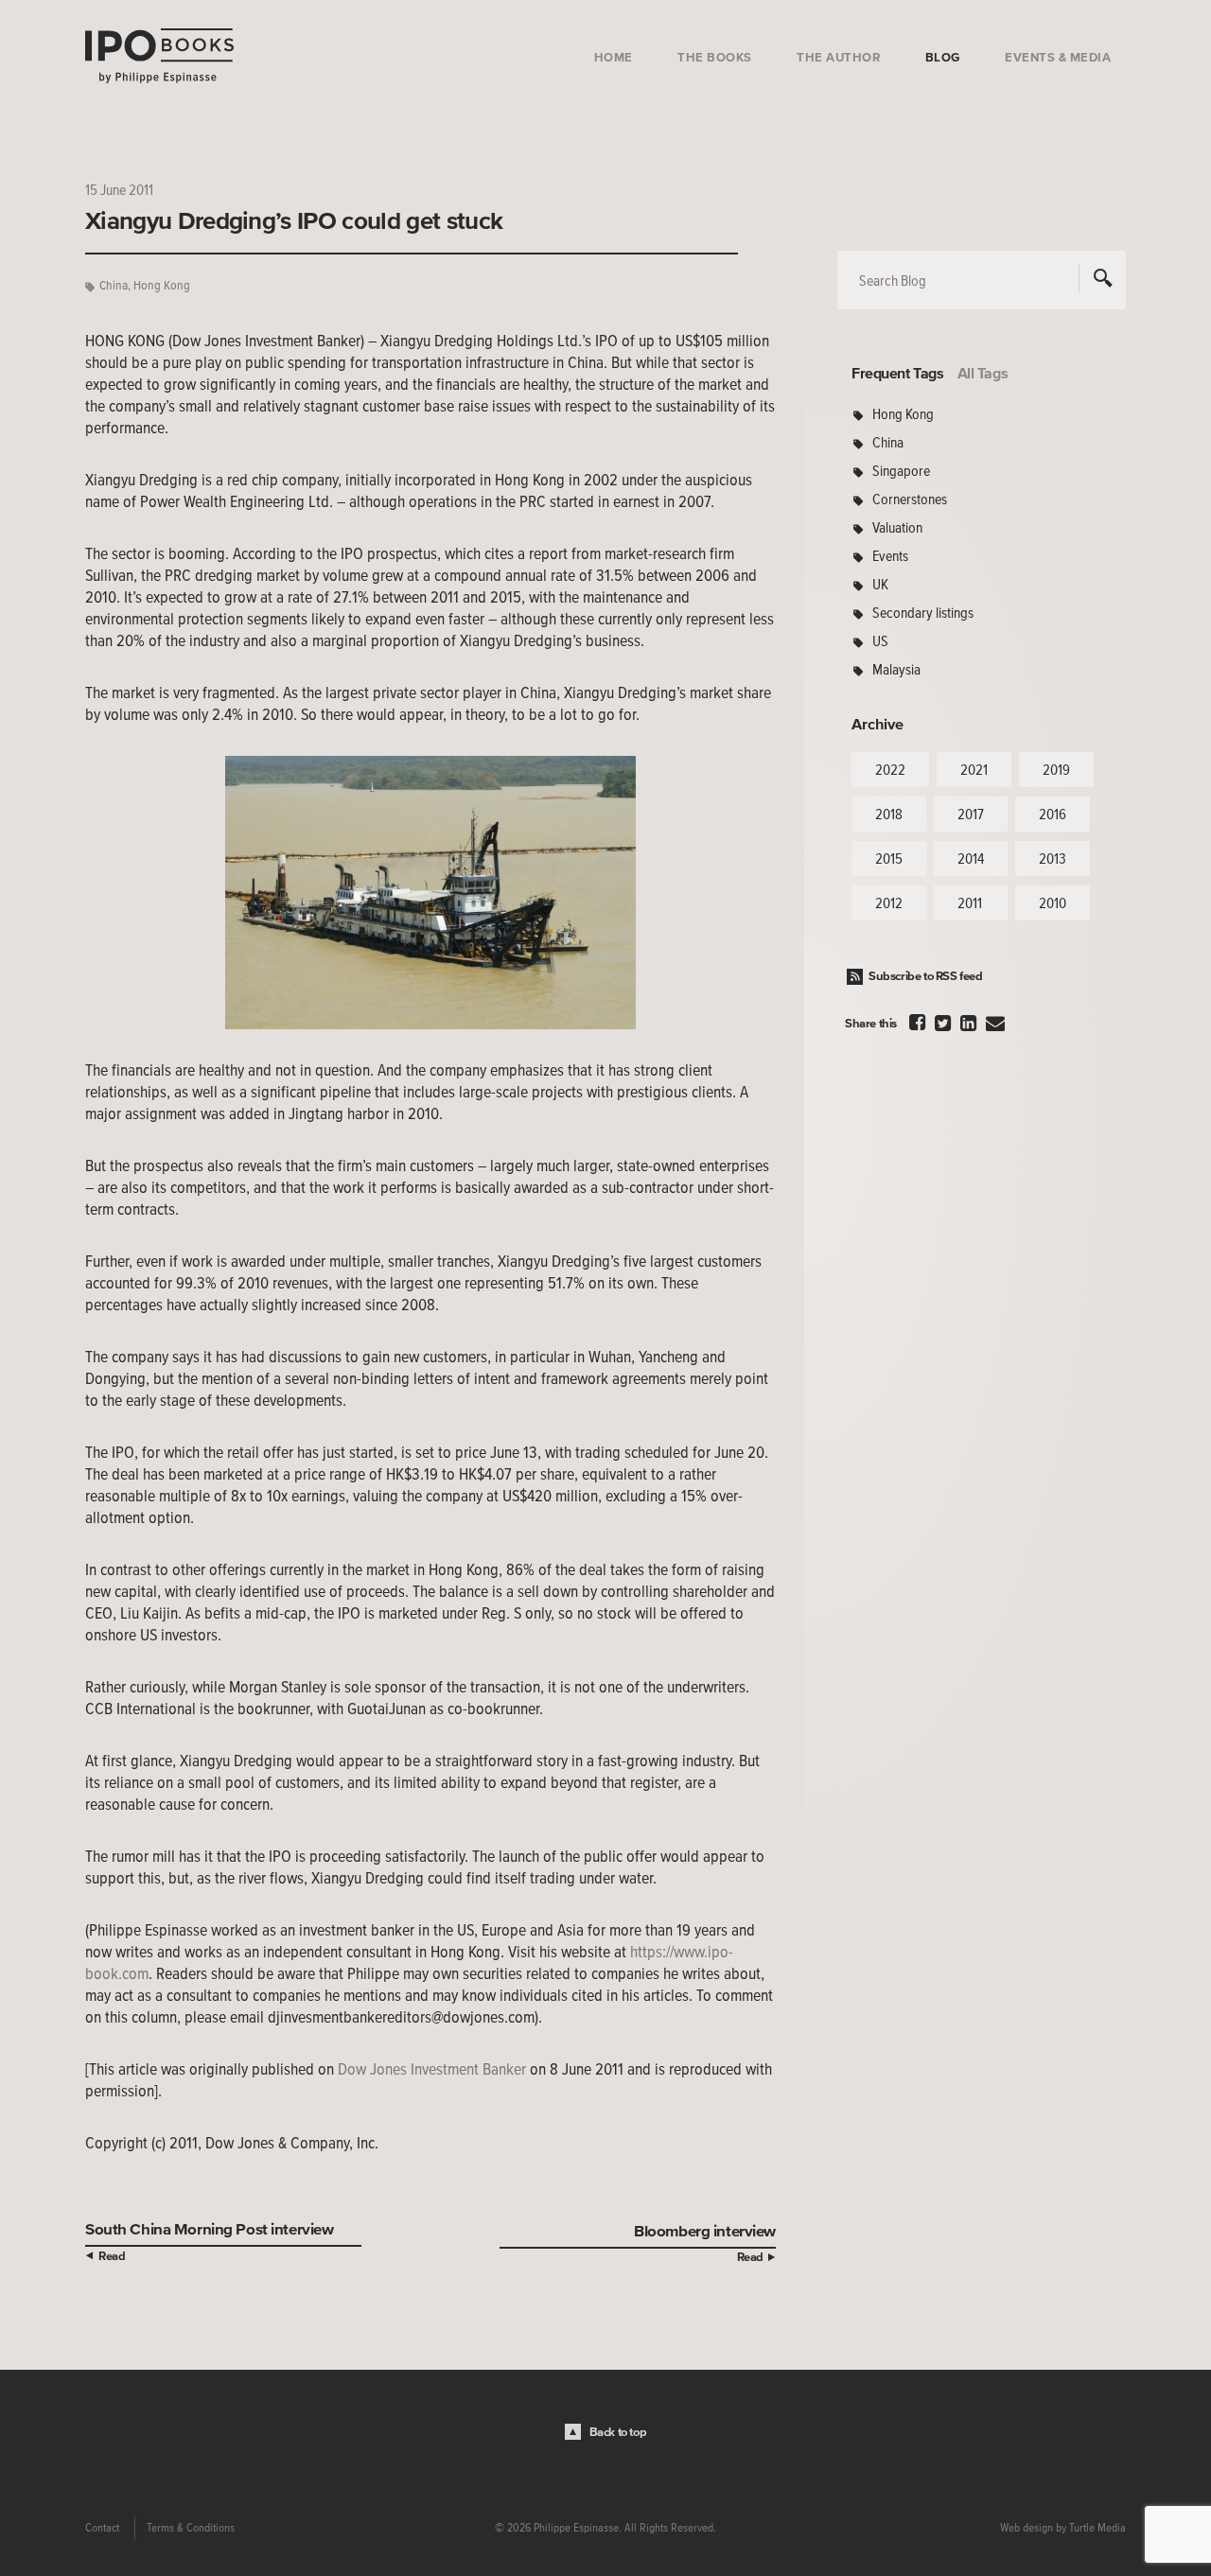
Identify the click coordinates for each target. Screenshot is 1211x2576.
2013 (1053, 858)
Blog (943, 57)
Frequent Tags (898, 373)
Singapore (901, 470)
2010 (1053, 902)
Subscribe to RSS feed (926, 976)
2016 (1053, 814)
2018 (889, 814)
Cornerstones (910, 499)
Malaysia (896, 669)
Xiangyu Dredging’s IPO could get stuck (294, 220)
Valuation (897, 527)
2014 (971, 858)
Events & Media (1058, 57)
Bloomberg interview (705, 2230)
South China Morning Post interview (209, 2228)
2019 (1056, 769)
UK (880, 584)
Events (890, 555)
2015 (889, 858)
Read (112, 2256)
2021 (974, 769)
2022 (890, 769)
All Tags (983, 373)
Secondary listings (923, 612)
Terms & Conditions (191, 2528)
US (880, 640)
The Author (838, 57)
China (114, 285)
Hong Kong (162, 285)
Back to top (618, 2432)
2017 (971, 814)
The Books (715, 57)
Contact (102, 2528)
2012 (889, 902)
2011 (970, 902)
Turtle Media (1097, 2528)
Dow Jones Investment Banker (432, 2069)
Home (614, 57)
